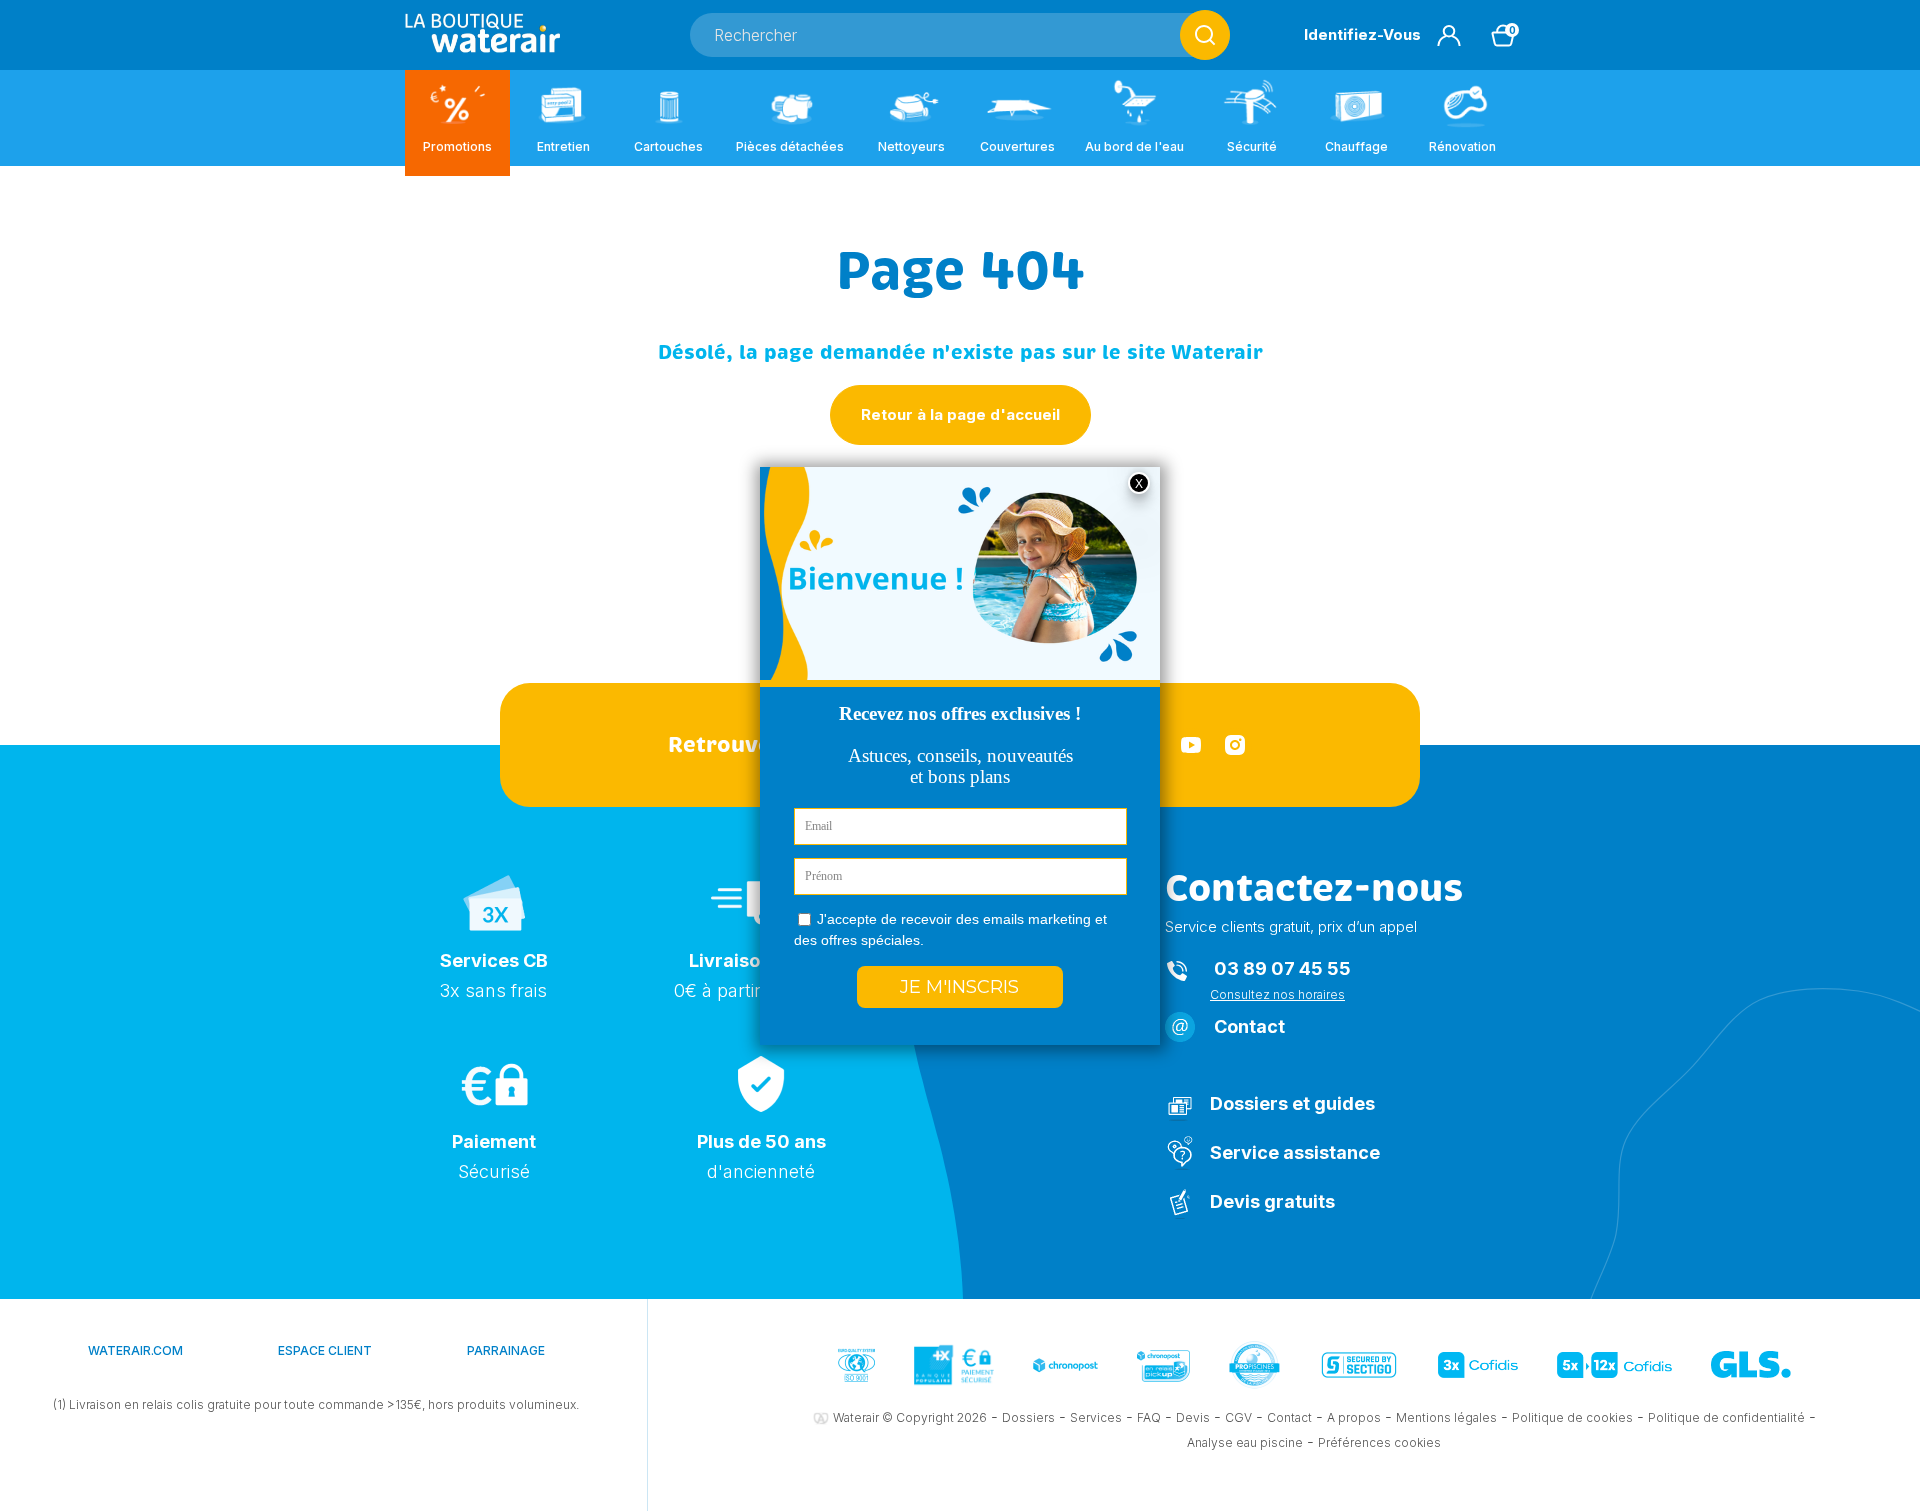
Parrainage (506, 1350)
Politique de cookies (1572, 1417)
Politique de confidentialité (1726, 1417)
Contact (1249, 1026)
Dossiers (1028, 1417)
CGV (1238, 1417)
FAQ (1149, 1417)
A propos (1354, 1417)
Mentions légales (1446, 1417)
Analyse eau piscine (1245, 1442)
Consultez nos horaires (1277, 994)
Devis (1193, 1417)
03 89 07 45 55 (1282, 968)
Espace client (325, 1350)
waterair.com (135, 1350)
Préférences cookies (1379, 1442)
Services (1096, 1417)
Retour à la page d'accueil (960, 414)
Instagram (1235, 745)
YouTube (1191, 745)
